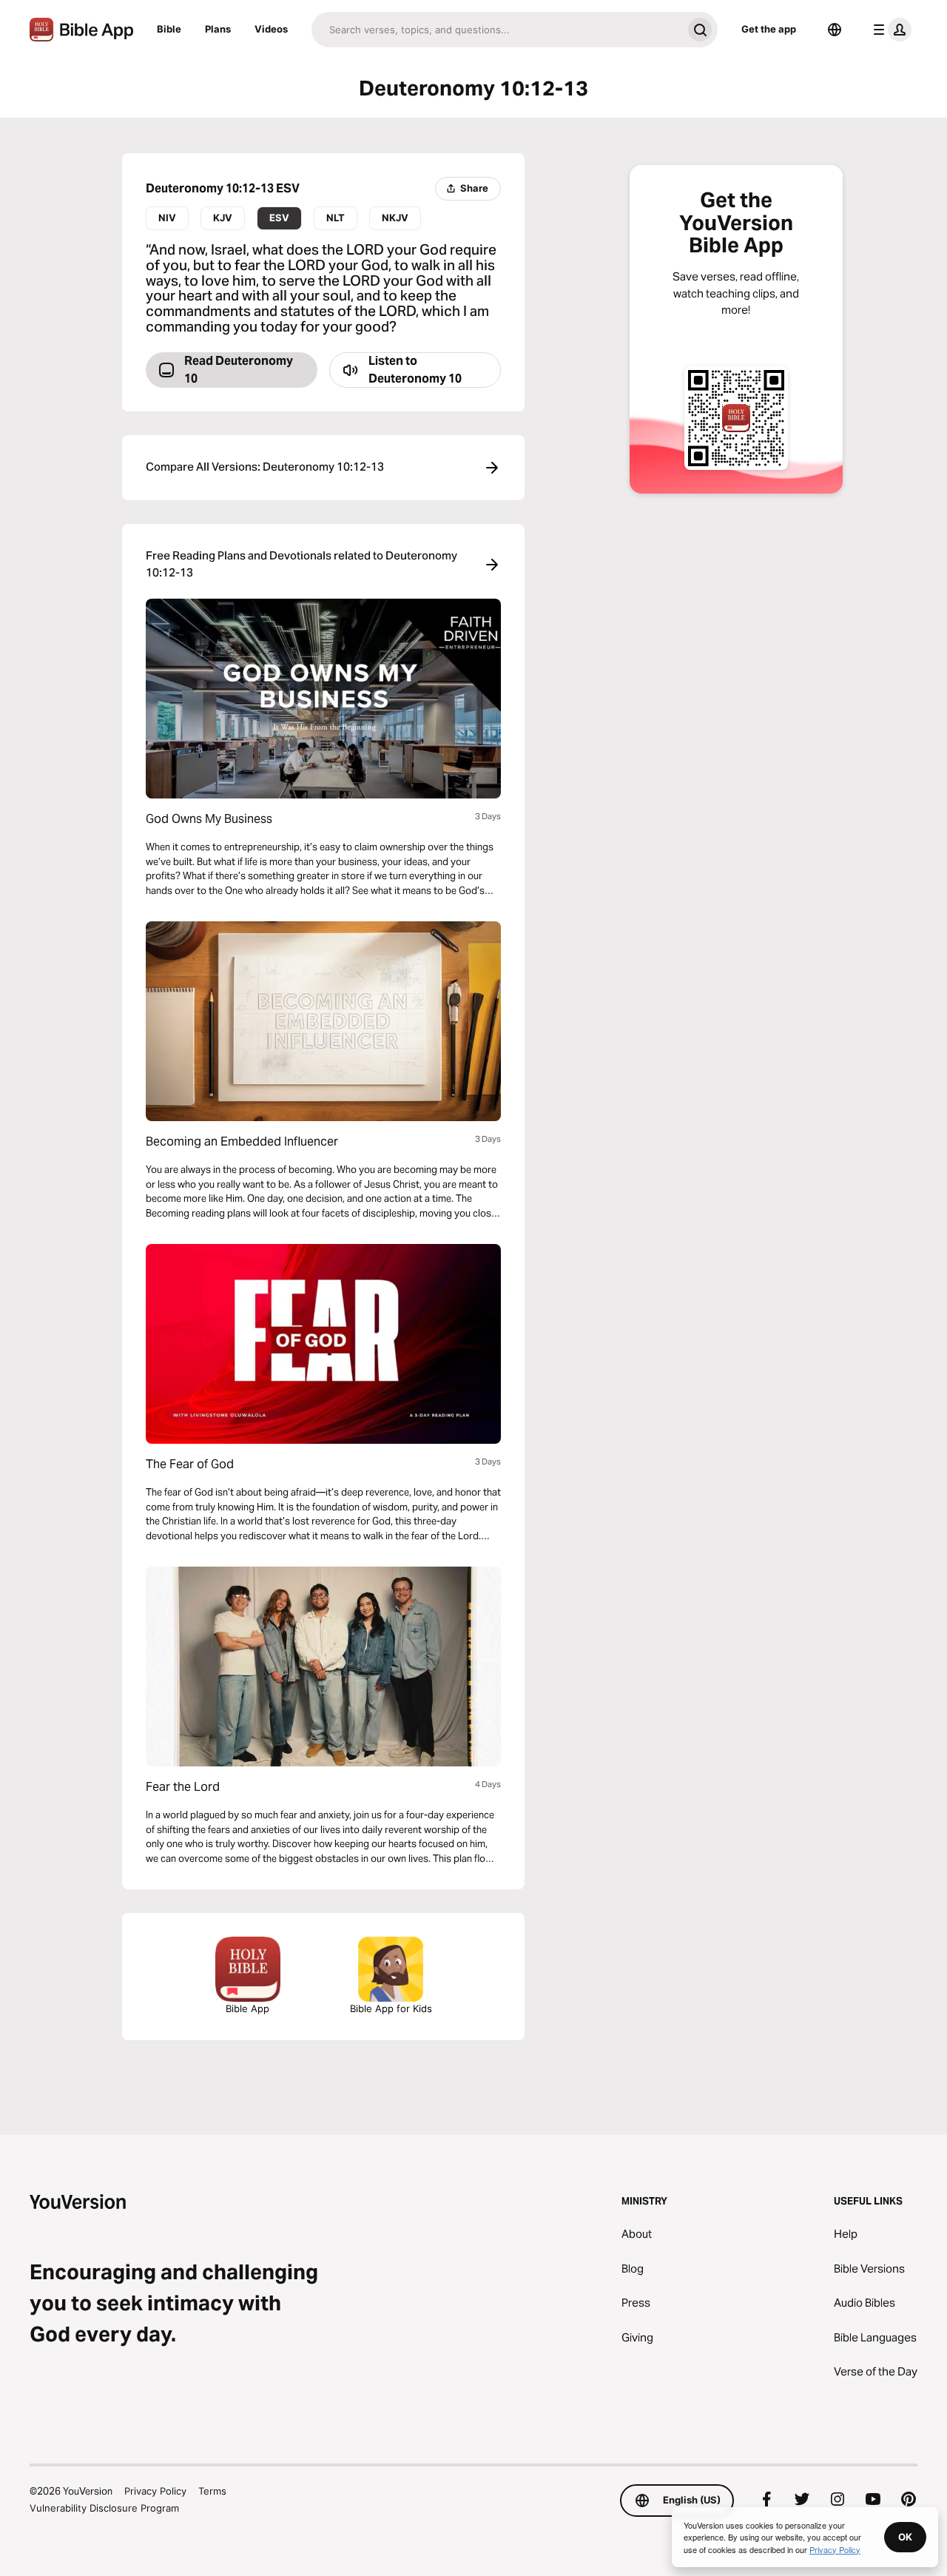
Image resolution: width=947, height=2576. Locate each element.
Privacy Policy (155, 2491)
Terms (212, 2491)
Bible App (247, 2008)
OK (905, 2537)
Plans (218, 29)
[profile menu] (889, 30)
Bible (169, 29)
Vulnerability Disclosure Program (104, 2508)
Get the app (769, 29)
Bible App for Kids (391, 2008)
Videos (271, 29)
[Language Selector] (835, 30)
